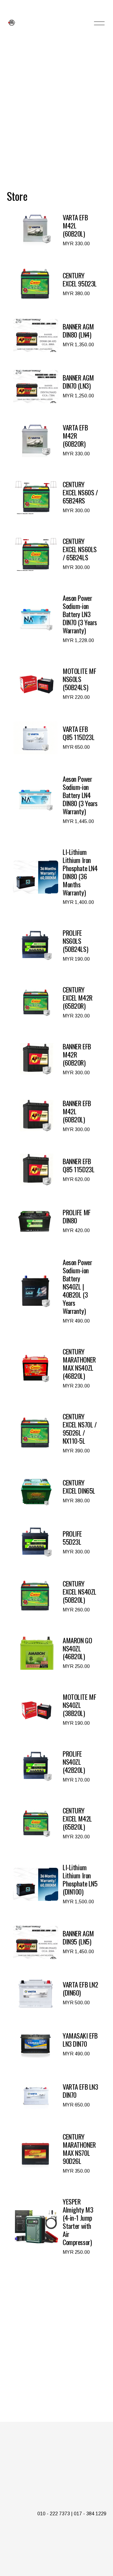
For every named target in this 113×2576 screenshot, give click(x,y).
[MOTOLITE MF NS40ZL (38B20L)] (55, 1710)
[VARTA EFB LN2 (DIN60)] (55, 1993)
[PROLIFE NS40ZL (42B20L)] (55, 1767)
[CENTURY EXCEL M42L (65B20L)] (55, 1823)
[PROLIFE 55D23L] (55, 1543)
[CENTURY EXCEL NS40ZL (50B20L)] (55, 1597)
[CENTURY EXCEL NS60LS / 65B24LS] (55, 554)
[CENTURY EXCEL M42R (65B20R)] (55, 1003)
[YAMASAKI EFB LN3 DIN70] (55, 2045)
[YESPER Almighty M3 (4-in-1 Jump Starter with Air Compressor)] (55, 2227)
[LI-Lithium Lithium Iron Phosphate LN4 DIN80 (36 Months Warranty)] (55, 877)
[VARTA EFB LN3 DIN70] (55, 2096)
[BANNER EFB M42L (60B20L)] (55, 1116)
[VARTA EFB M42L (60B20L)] (55, 230)
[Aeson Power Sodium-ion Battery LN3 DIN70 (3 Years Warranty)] (55, 619)
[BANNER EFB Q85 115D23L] (55, 1170)
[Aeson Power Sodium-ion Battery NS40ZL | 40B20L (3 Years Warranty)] (55, 1291)
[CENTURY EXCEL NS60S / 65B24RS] (55, 497)
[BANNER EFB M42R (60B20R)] (55, 1059)
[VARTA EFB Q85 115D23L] (55, 738)
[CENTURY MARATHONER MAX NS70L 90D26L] (55, 2154)
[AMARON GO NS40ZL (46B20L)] (55, 1653)
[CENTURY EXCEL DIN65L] (55, 1491)
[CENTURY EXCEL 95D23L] (55, 284)
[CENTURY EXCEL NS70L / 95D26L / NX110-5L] (55, 1433)
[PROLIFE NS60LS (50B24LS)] (55, 946)
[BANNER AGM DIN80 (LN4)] (55, 335)
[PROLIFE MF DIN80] (55, 1221)
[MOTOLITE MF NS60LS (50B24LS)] (55, 684)
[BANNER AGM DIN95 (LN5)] (55, 1942)
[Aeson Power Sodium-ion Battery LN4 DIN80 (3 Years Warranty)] (55, 800)
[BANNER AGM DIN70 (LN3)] (55, 387)
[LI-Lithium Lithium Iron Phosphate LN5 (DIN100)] (55, 1884)
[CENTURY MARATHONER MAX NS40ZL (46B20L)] (55, 1369)
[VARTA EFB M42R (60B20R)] (55, 441)
